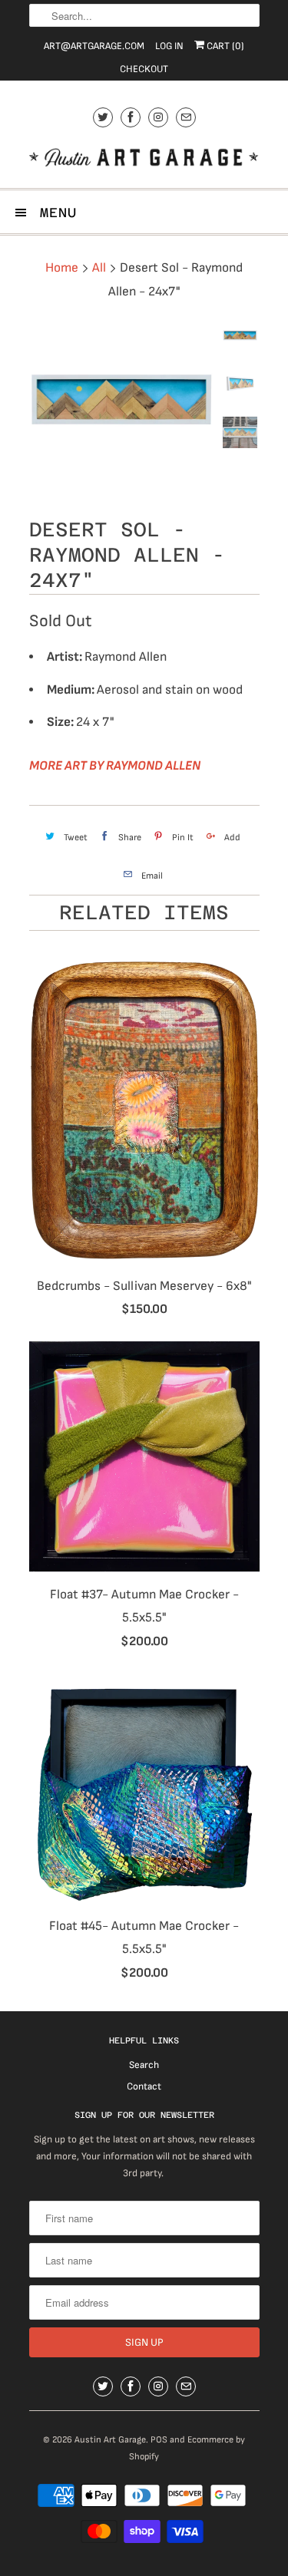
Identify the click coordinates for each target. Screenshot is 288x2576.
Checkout (144, 69)
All (99, 268)
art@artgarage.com (94, 46)
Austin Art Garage (110, 2440)
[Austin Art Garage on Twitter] (103, 117)
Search (144, 2065)
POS (159, 2440)
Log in (169, 46)
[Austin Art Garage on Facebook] (131, 117)
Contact (144, 2086)
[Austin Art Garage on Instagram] (158, 117)
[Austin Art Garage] (144, 159)
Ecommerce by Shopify (187, 2448)
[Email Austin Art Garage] (186, 117)
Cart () (224, 46)
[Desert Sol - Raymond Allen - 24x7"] (121, 402)
